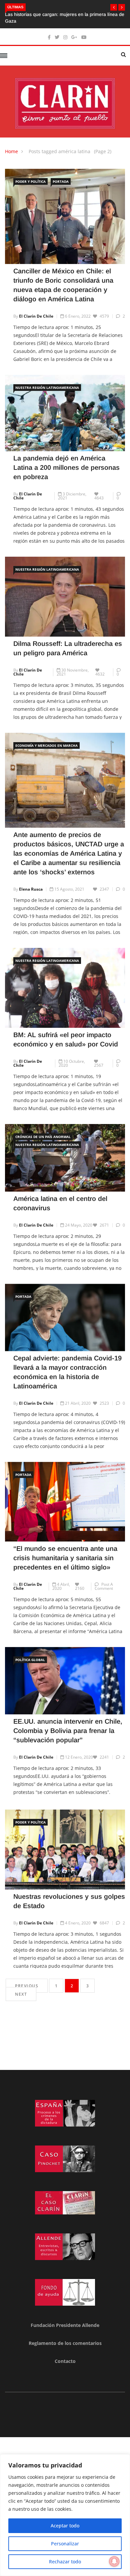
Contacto (65, 2361)
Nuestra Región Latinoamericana (47, 388)
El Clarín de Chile (36, 316)
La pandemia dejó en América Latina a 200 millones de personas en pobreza (66, 467)
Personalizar (65, 2544)
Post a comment (104, 1586)
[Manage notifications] (114, 2561)
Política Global (30, 1660)
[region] (65, 2515)
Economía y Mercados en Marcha (46, 745)
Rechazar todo (65, 2562)
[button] (114, 7)
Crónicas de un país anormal (43, 1137)
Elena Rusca (31, 889)
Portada (61, 181)
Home (11, 151)
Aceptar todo (65, 2526)
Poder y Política (30, 181)
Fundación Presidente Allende (65, 2325)
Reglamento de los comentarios (65, 2343)
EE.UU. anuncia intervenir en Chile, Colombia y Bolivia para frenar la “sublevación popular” (68, 1731)
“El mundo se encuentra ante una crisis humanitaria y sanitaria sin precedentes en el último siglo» (65, 1558)
